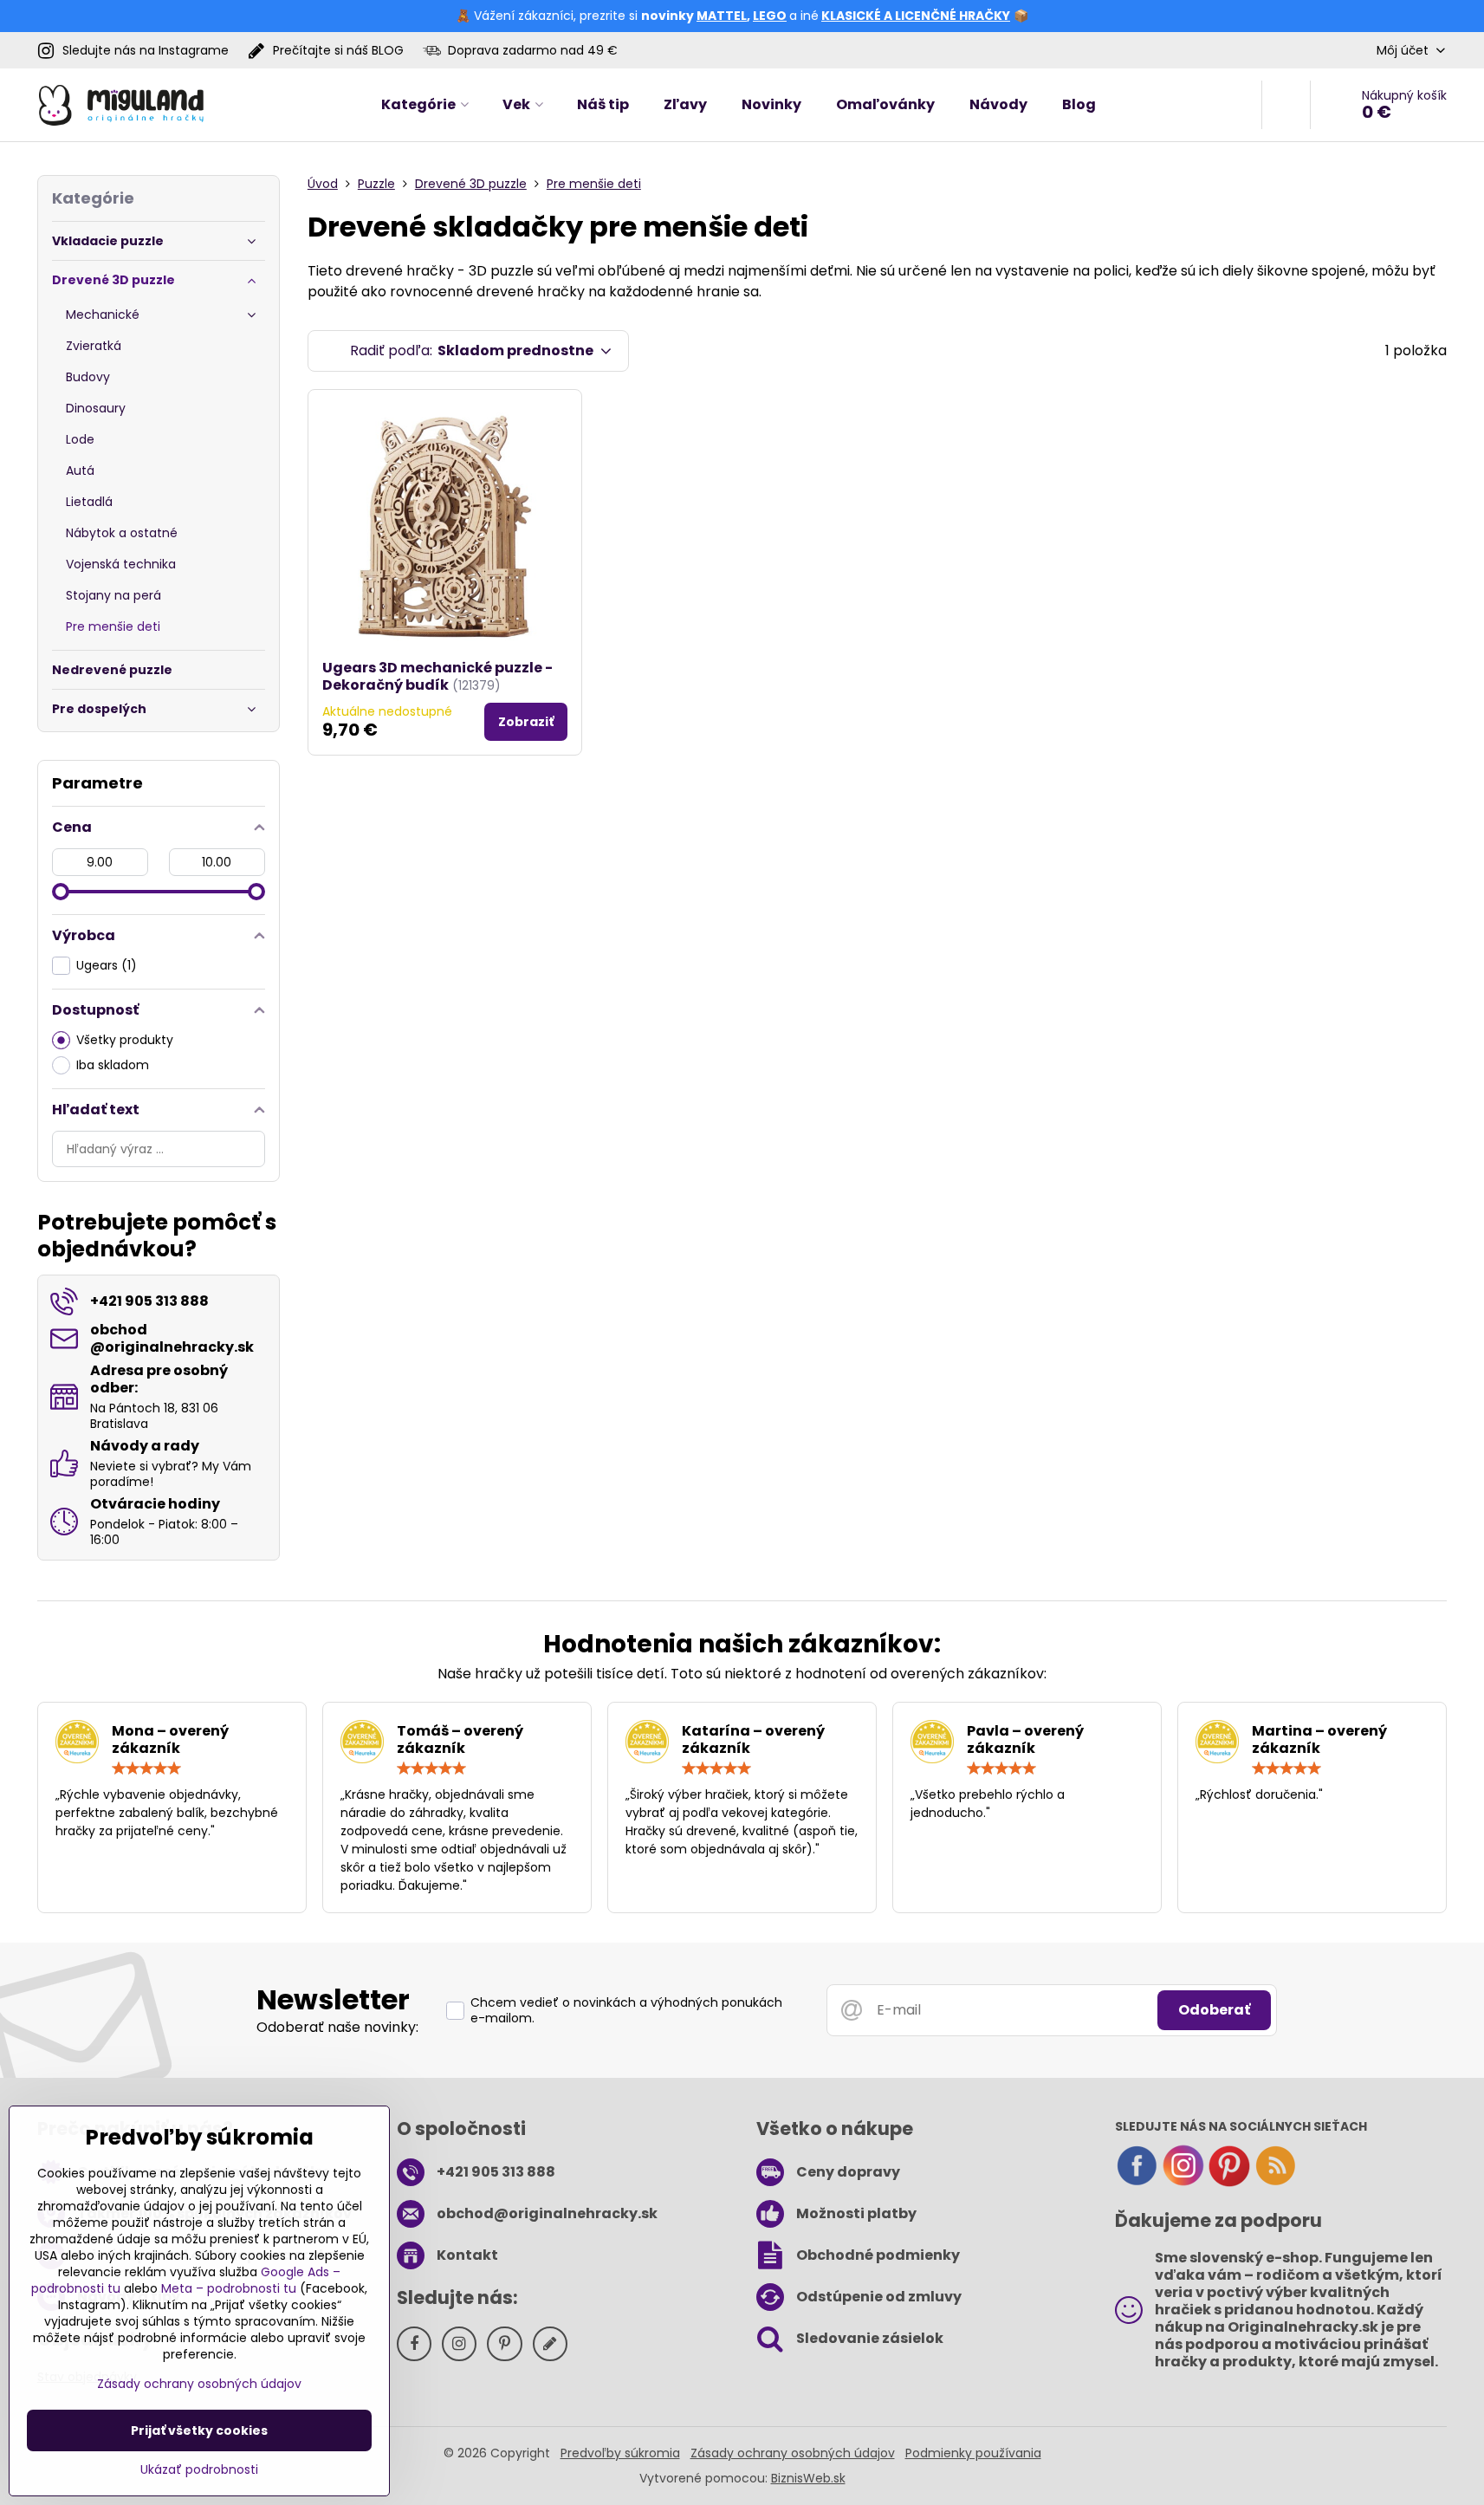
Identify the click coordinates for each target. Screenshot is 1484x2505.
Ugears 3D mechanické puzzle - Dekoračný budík (437, 676)
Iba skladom (113, 1065)
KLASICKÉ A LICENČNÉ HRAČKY (916, 16)
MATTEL (722, 16)
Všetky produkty (125, 1040)
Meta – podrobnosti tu (229, 2288)
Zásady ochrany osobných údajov (793, 2453)
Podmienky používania (973, 2453)
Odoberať (1214, 2010)
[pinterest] (1229, 2183)
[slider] (61, 892)
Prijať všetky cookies (199, 2430)
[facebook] (1137, 2183)
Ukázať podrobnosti (199, 2470)
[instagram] (1183, 2183)
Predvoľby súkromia (620, 2453)
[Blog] (1275, 2183)
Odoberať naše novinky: (337, 2027)
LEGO (770, 16)
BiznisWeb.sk (808, 2478)
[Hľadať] (1286, 105)
